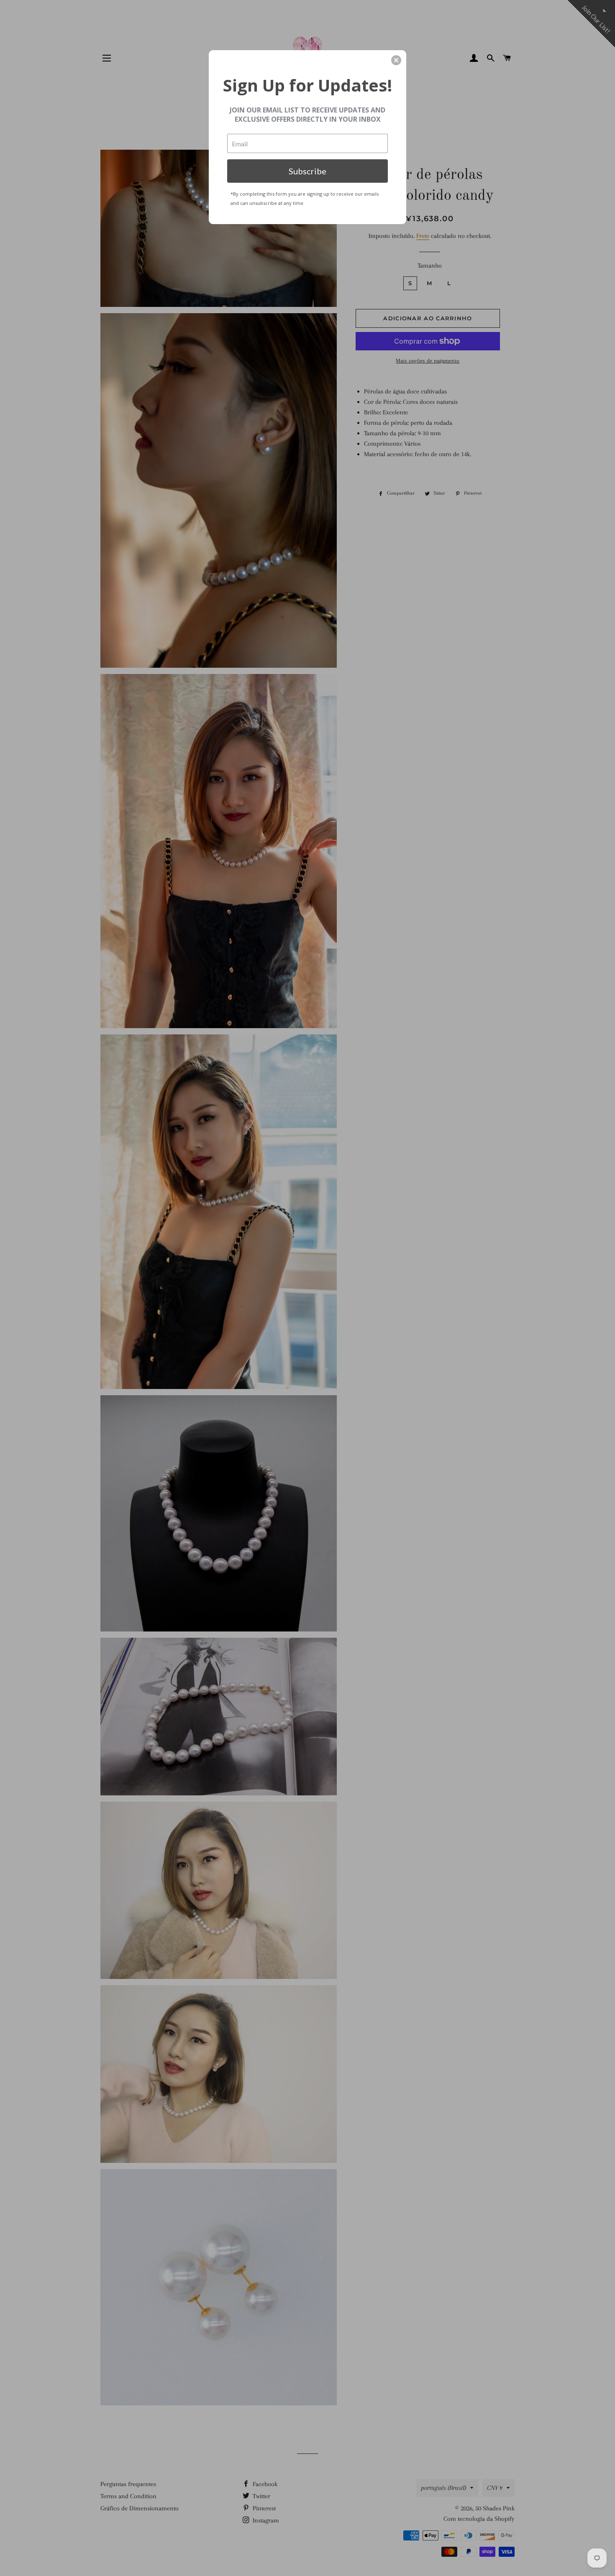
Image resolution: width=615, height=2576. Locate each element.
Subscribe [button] (307, 171)
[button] (396, 60)
